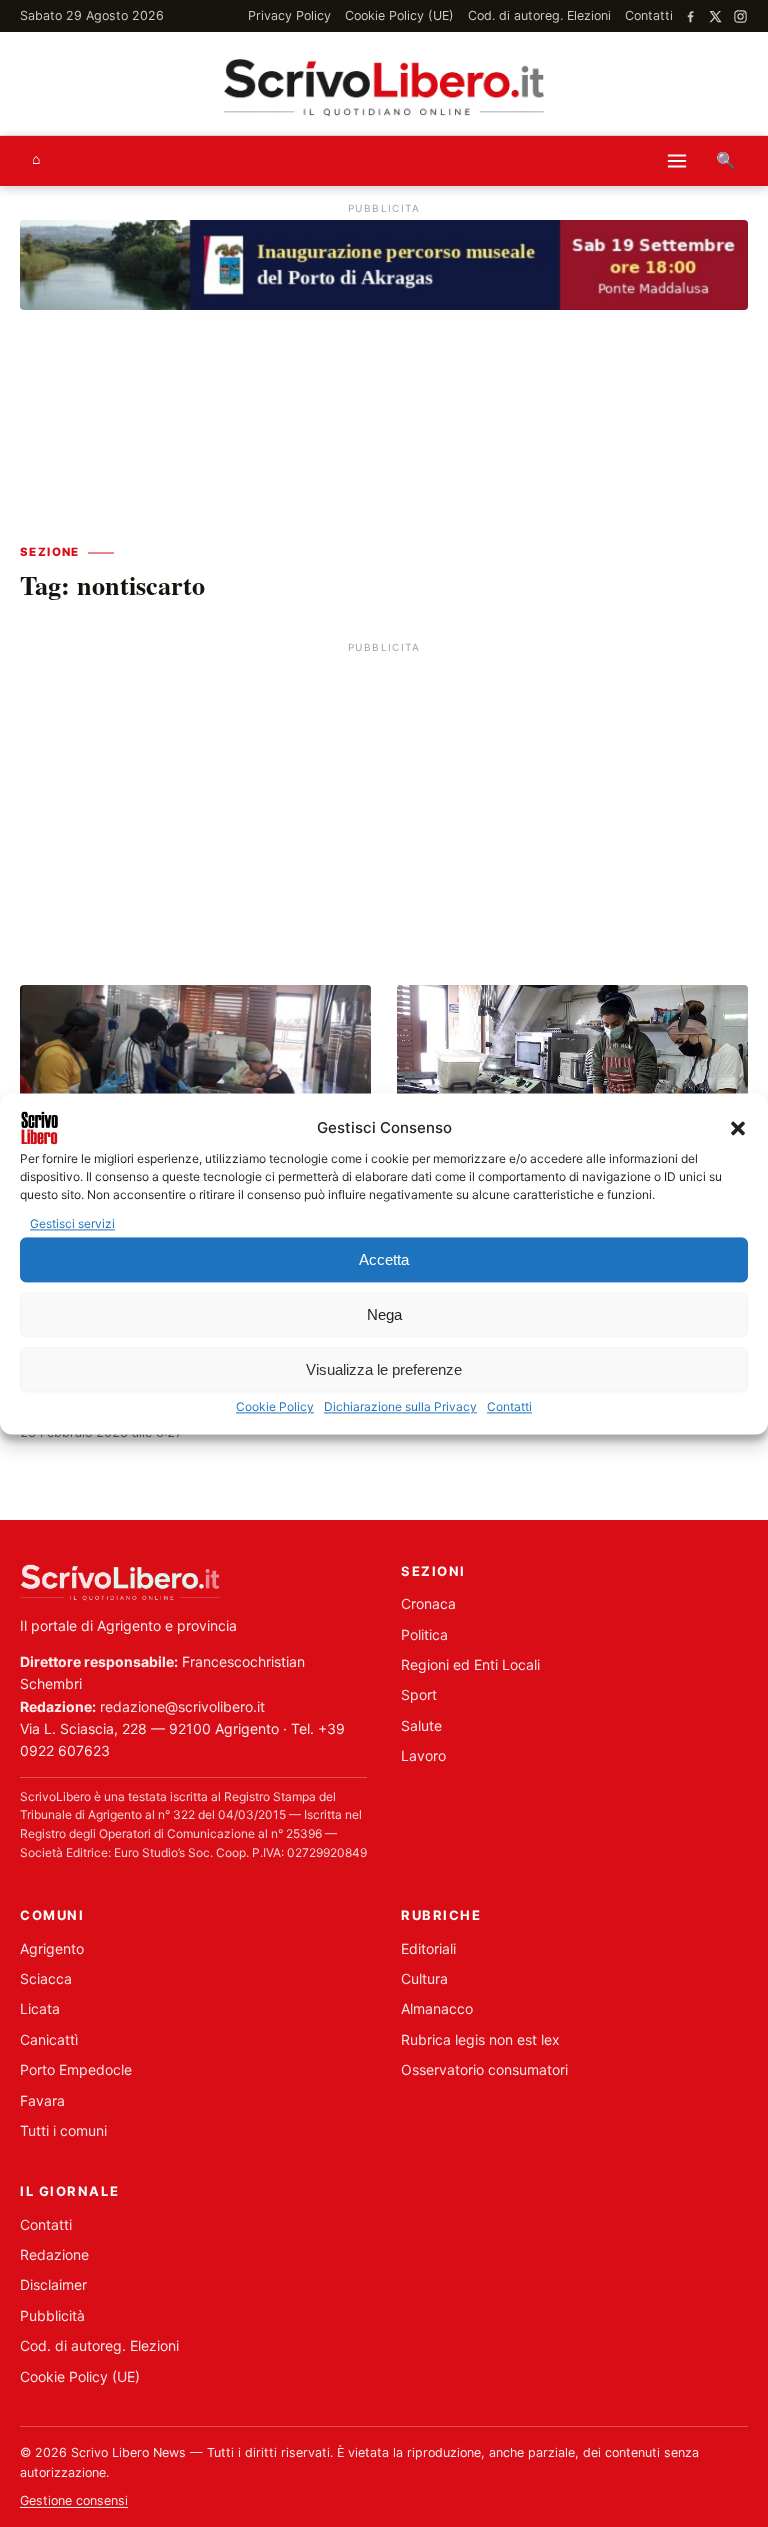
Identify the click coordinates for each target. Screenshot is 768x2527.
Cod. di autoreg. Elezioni (539, 15)
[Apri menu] (677, 161)
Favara (42, 2100)
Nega (384, 1314)
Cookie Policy (275, 1407)
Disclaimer (53, 2284)
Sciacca (46, 1978)
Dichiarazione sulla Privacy (400, 1407)
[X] (715, 16)
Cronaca (428, 1603)
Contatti (509, 1407)
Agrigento (52, 1948)
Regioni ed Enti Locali (470, 1664)
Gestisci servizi (72, 1223)
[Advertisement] (384, 799)
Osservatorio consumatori (484, 2069)
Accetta (384, 1259)
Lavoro (423, 1755)
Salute (421, 1725)
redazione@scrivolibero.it (182, 1706)
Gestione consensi (74, 2500)
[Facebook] (690, 16)
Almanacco (437, 2008)
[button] (738, 1128)
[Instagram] (740, 16)
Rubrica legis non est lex (480, 2039)
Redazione (54, 2254)
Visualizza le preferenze (384, 1369)
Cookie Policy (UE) (399, 15)
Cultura (424, 1978)
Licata (40, 2008)
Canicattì (49, 2039)
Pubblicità (52, 2315)
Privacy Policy (289, 15)
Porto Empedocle (76, 2069)
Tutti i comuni (63, 2130)
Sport (419, 1694)
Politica (424, 1634)
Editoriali (428, 1948)
